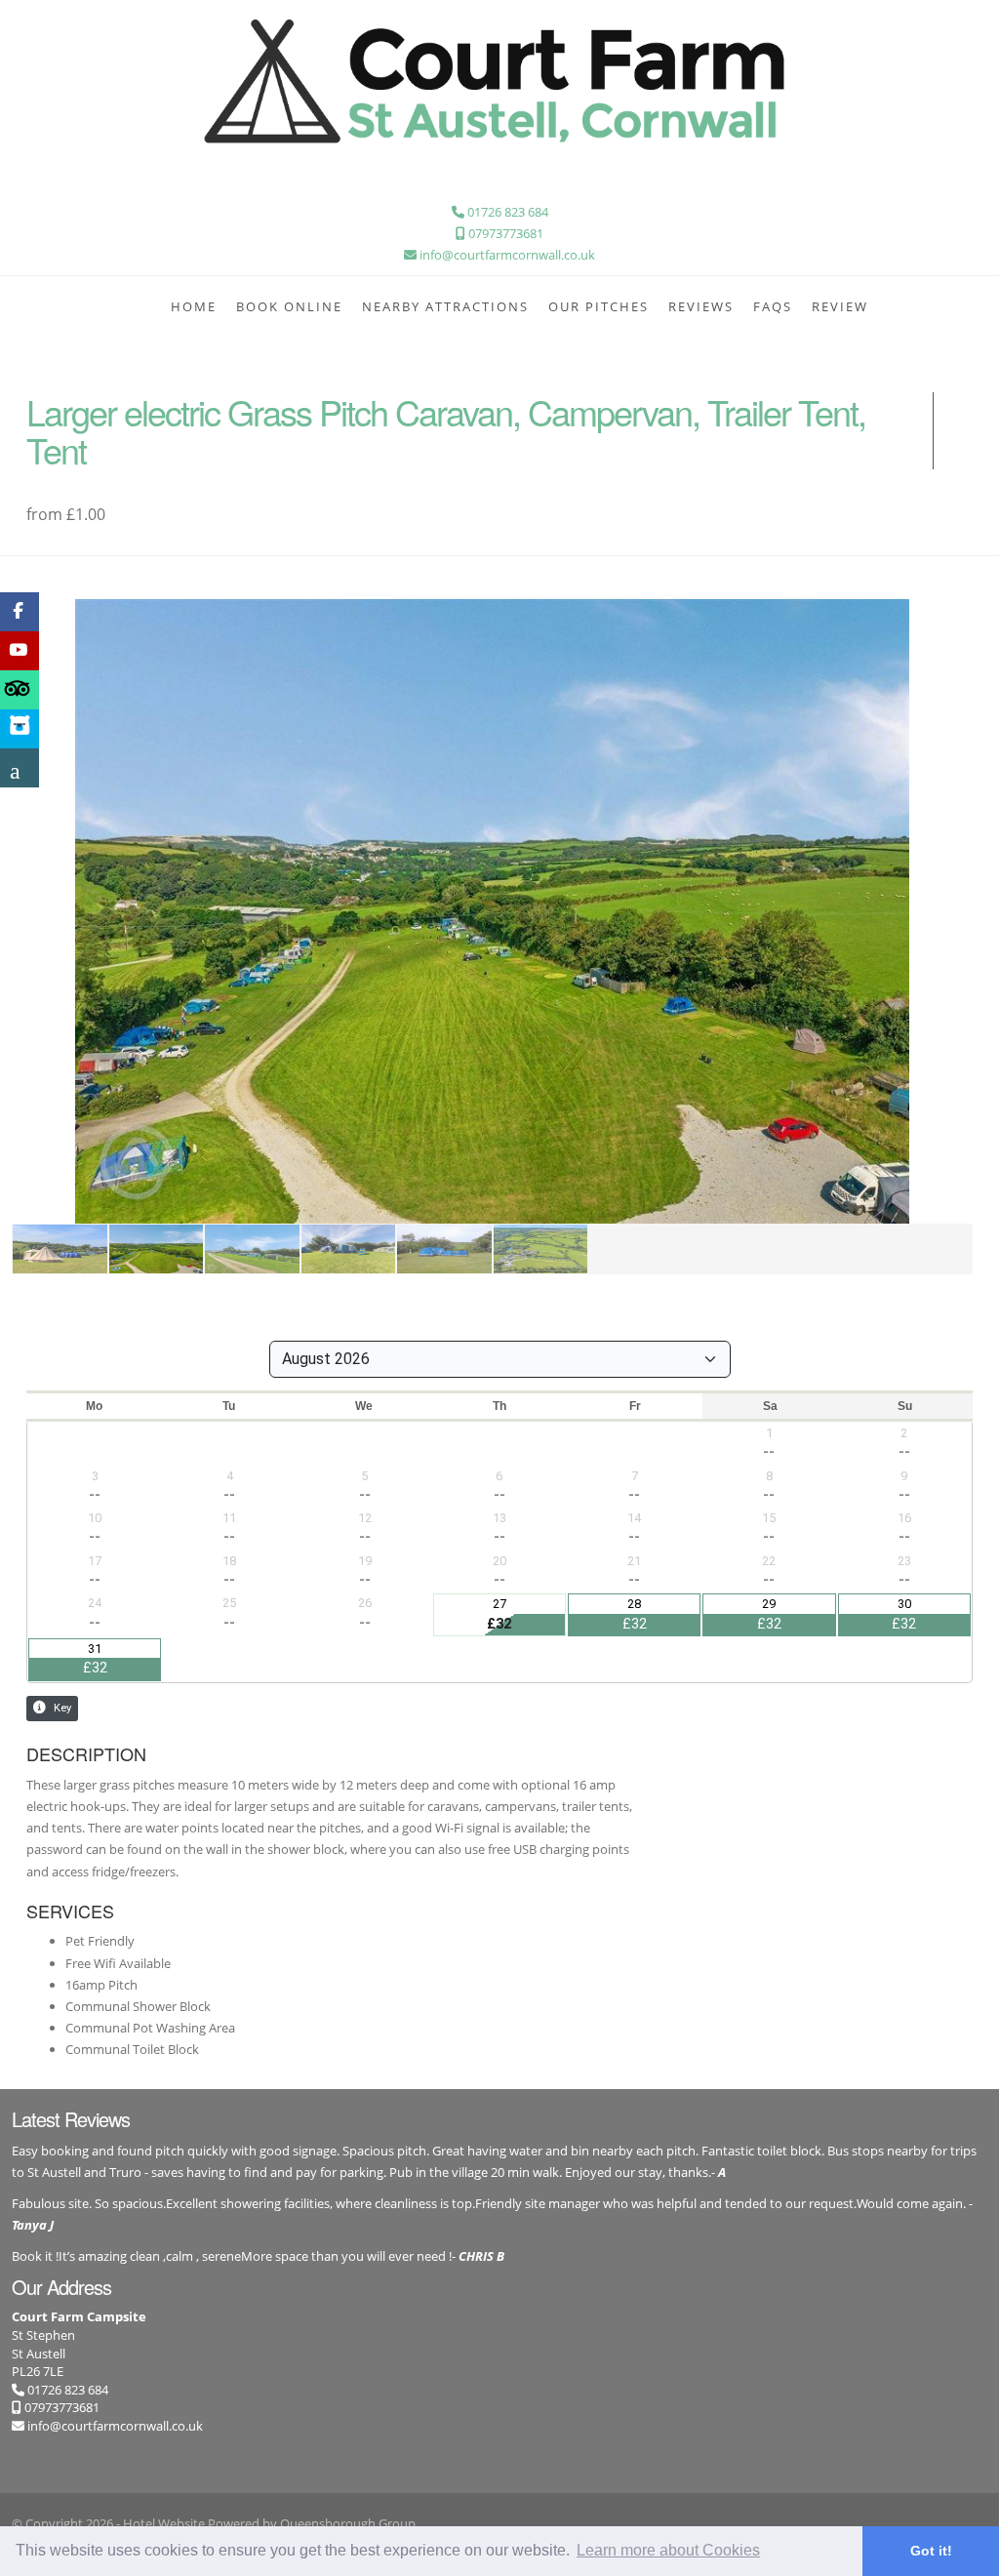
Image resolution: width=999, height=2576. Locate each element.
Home (194, 306)
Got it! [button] (931, 2551)
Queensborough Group (348, 2523)
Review (840, 306)
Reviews (701, 306)
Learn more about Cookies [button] (668, 2550)
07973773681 (60, 2407)
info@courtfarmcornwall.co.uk (115, 2426)
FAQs (773, 306)
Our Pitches (599, 306)
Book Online (289, 306)
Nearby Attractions (445, 306)
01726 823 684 (66, 2390)
